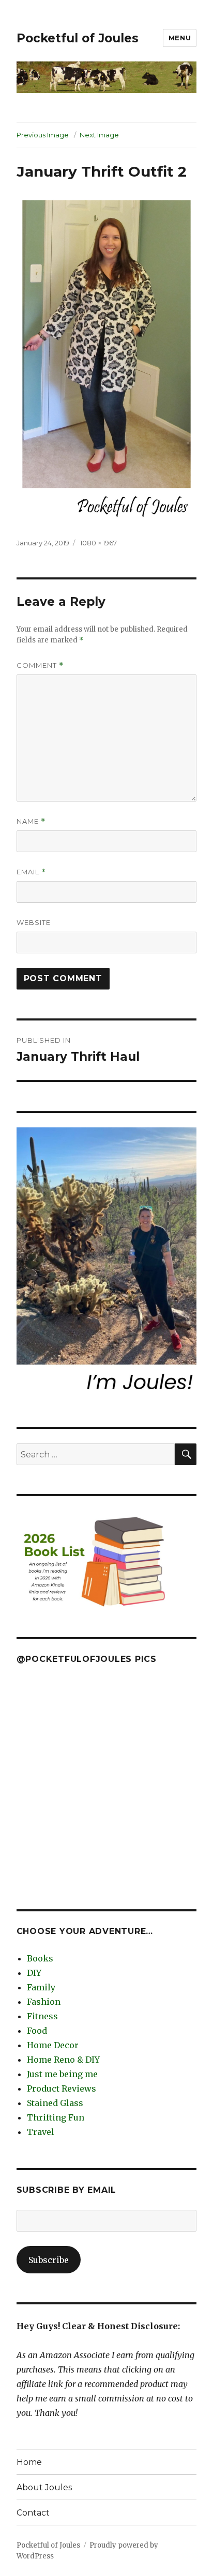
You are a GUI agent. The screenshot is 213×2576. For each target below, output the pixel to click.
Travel (41, 2132)
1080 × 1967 (98, 543)
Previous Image (43, 135)
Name (31, 821)
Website (34, 922)
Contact (33, 2513)
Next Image (99, 135)
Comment (40, 665)
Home (29, 2462)
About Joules (44, 2487)
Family (41, 1987)
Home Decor (53, 2045)
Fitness (42, 2016)
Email (31, 872)
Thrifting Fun (56, 2117)
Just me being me (62, 2074)
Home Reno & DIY (63, 2060)
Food (37, 2031)
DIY (34, 1973)
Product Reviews (62, 2088)
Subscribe (49, 2260)
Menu (180, 38)
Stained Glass (55, 2103)
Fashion (44, 2002)
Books (40, 1958)
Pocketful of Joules (78, 38)
